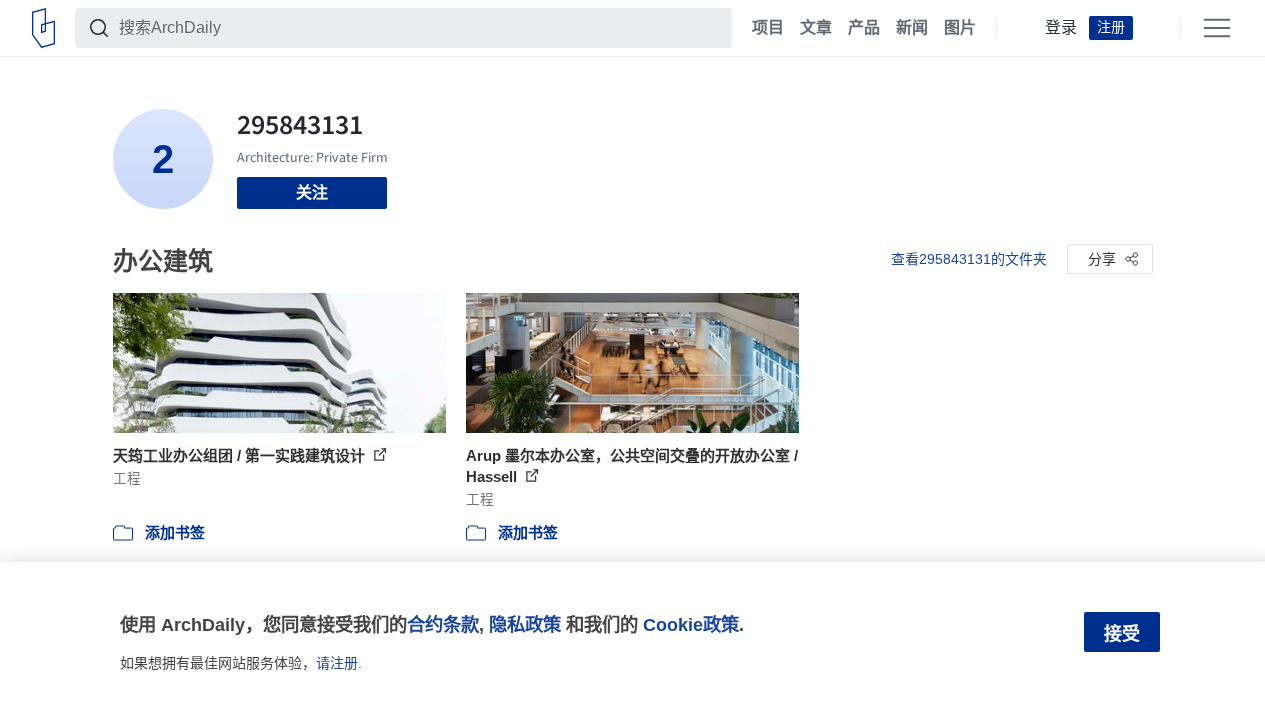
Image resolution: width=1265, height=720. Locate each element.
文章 (816, 28)
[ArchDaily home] (43, 28)
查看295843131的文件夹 (969, 259)
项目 (768, 28)
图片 (960, 28)
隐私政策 (525, 624)
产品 (864, 28)
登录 (1061, 28)
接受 (1122, 634)
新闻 (912, 28)
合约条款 (443, 624)
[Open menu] (1217, 28)
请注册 (337, 663)
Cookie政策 (691, 624)
